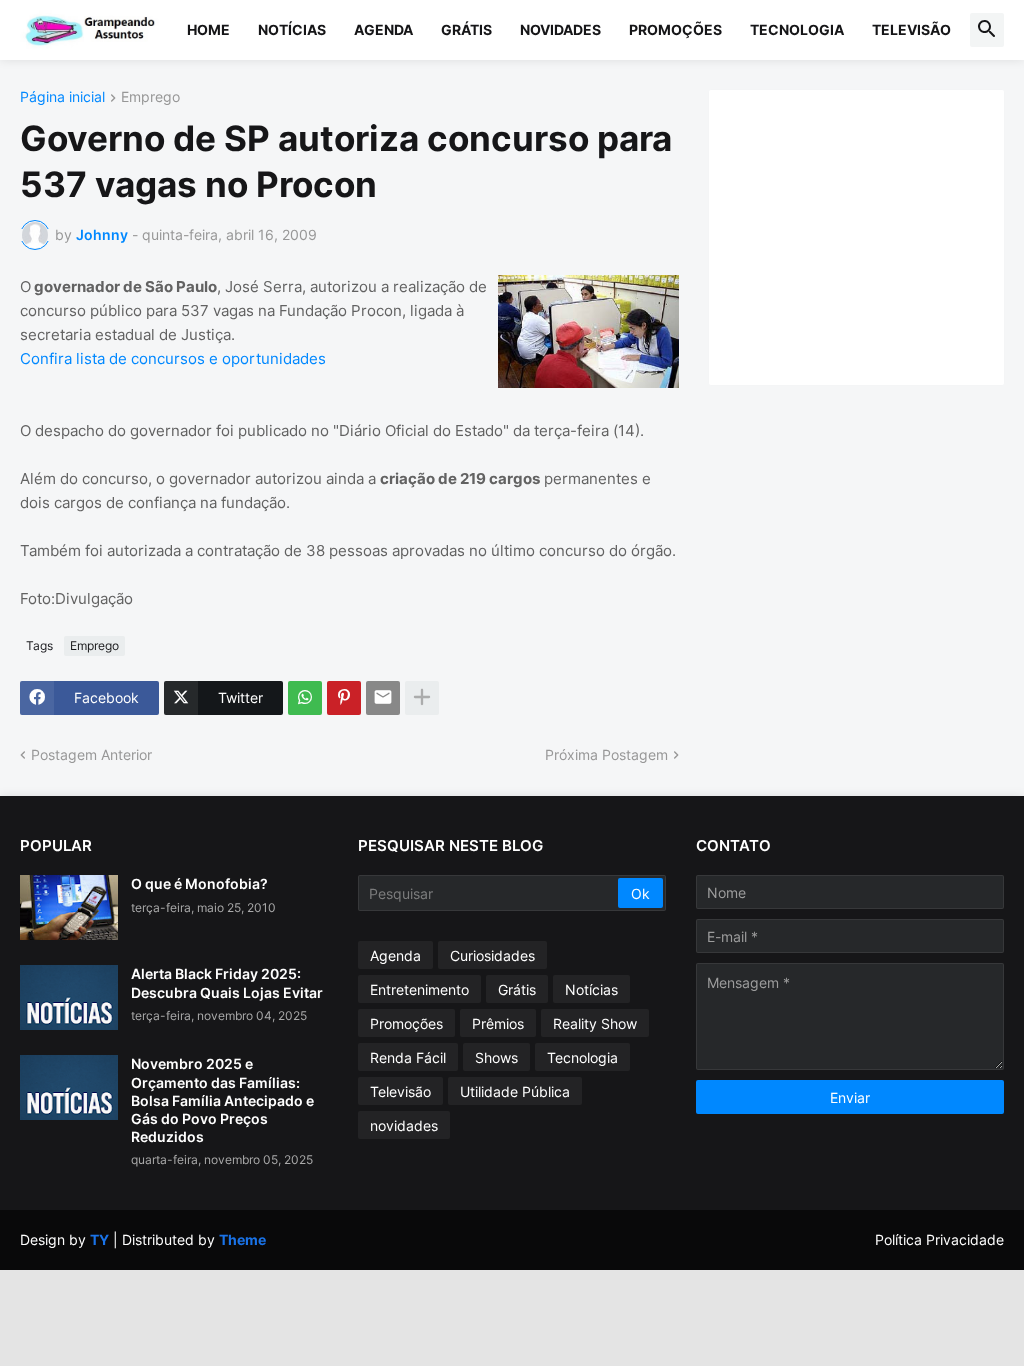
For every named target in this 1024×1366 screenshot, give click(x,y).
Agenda (383, 29)
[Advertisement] (876, 235)
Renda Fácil (408, 1057)
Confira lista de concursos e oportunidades (173, 358)
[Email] (383, 698)
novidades (404, 1125)
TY (99, 1239)
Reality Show (595, 1023)
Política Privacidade (939, 1239)
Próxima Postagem (606, 754)
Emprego (150, 97)
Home (208, 29)
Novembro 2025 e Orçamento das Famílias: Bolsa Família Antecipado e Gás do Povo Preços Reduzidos (222, 1100)
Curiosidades (492, 955)
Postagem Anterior (91, 754)
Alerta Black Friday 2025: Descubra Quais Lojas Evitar (227, 982)
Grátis (466, 29)
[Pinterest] (344, 698)
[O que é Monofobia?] (69, 907)
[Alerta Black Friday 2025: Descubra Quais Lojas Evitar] (69, 997)
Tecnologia (797, 29)
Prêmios (498, 1023)
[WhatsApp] (305, 698)
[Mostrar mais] (422, 698)
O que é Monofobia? (199, 883)
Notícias (292, 29)
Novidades (560, 29)
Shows (496, 1057)
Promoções (675, 29)
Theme (242, 1239)
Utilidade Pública (515, 1091)
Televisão (911, 29)
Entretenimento (419, 989)
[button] (987, 30)
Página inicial (62, 97)
